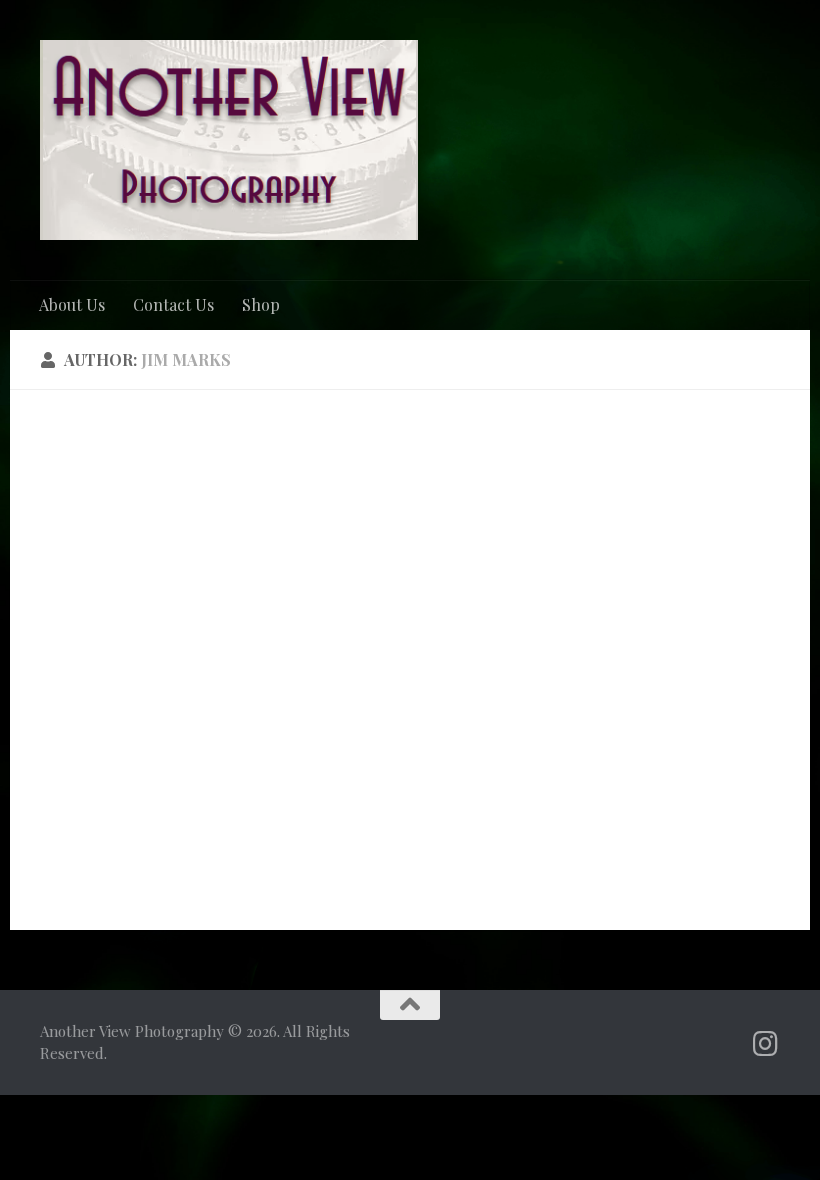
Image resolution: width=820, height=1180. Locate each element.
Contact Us (173, 304)
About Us (72, 304)
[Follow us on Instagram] (766, 1044)
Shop (261, 304)
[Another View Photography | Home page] (229, 140)
